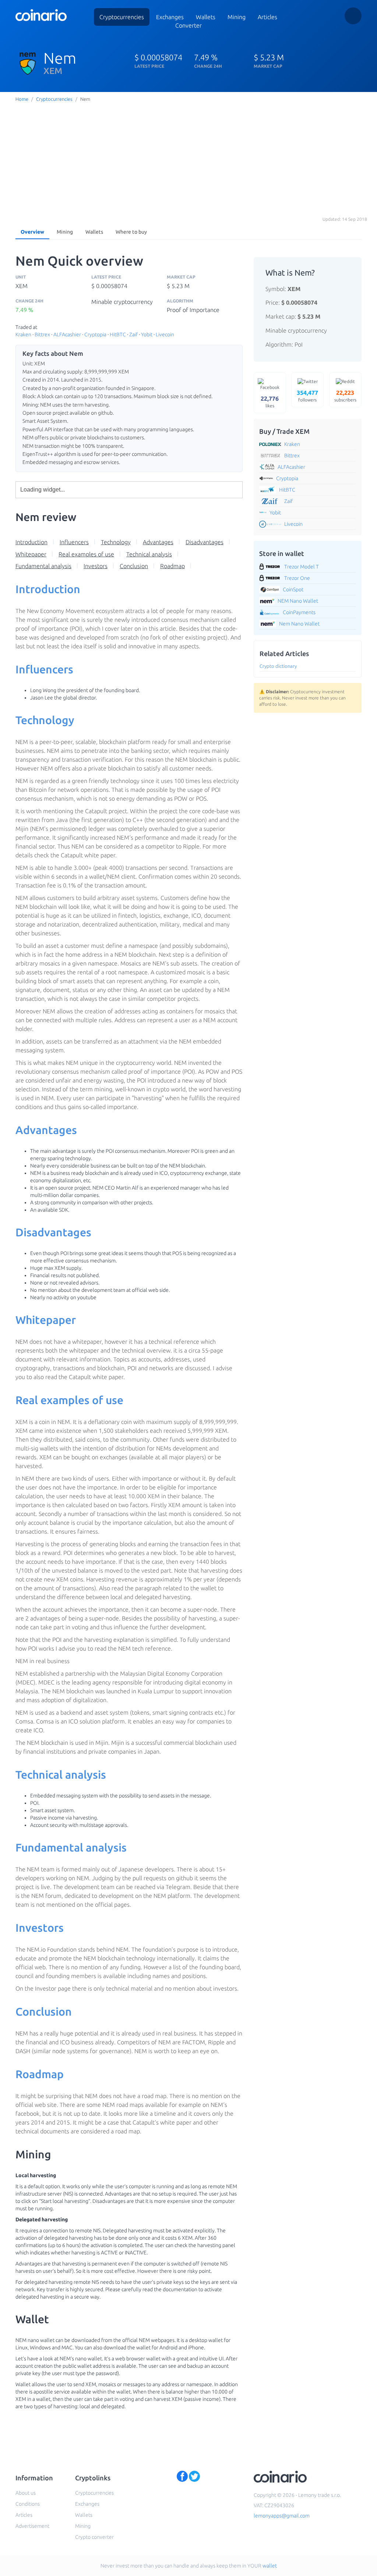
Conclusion (134, 566)
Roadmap (172, 566)
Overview (32, 232)
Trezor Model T (302, 567)
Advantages (158, 542)
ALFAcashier (67, 334)
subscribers (345, 396)
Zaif (133, 334)
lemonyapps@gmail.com (282, 2516)
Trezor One (297, 578)
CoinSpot (293, 589)
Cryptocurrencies (122, 17)
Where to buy (131, 232)
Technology (116, 542)
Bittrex (42, 334)
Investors (96, 566)
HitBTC (118, 334)
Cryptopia (95, 334)
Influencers (74, 542)
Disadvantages (205, 542)
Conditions (28, 2504)
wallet (270, 2566)
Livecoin (165, 334)
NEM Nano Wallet (298, 601)
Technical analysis (149, 554)
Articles (267, 17)
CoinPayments (299, 612)
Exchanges (170, 17)
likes (270, 402)
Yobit (147, 334)
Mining (237, 17)
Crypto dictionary (278, 666)
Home (22, 99)
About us (26, 2493)
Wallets (94, 232)
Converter (188, 25)
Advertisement (32, 2526)
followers (307, 396)
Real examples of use (86, 554)
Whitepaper (31, 554)
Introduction (31, 542)
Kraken (23, 334)
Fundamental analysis (43, 566)
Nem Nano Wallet (299, 624)
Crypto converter (94, 2537)
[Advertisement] (188, 159)
